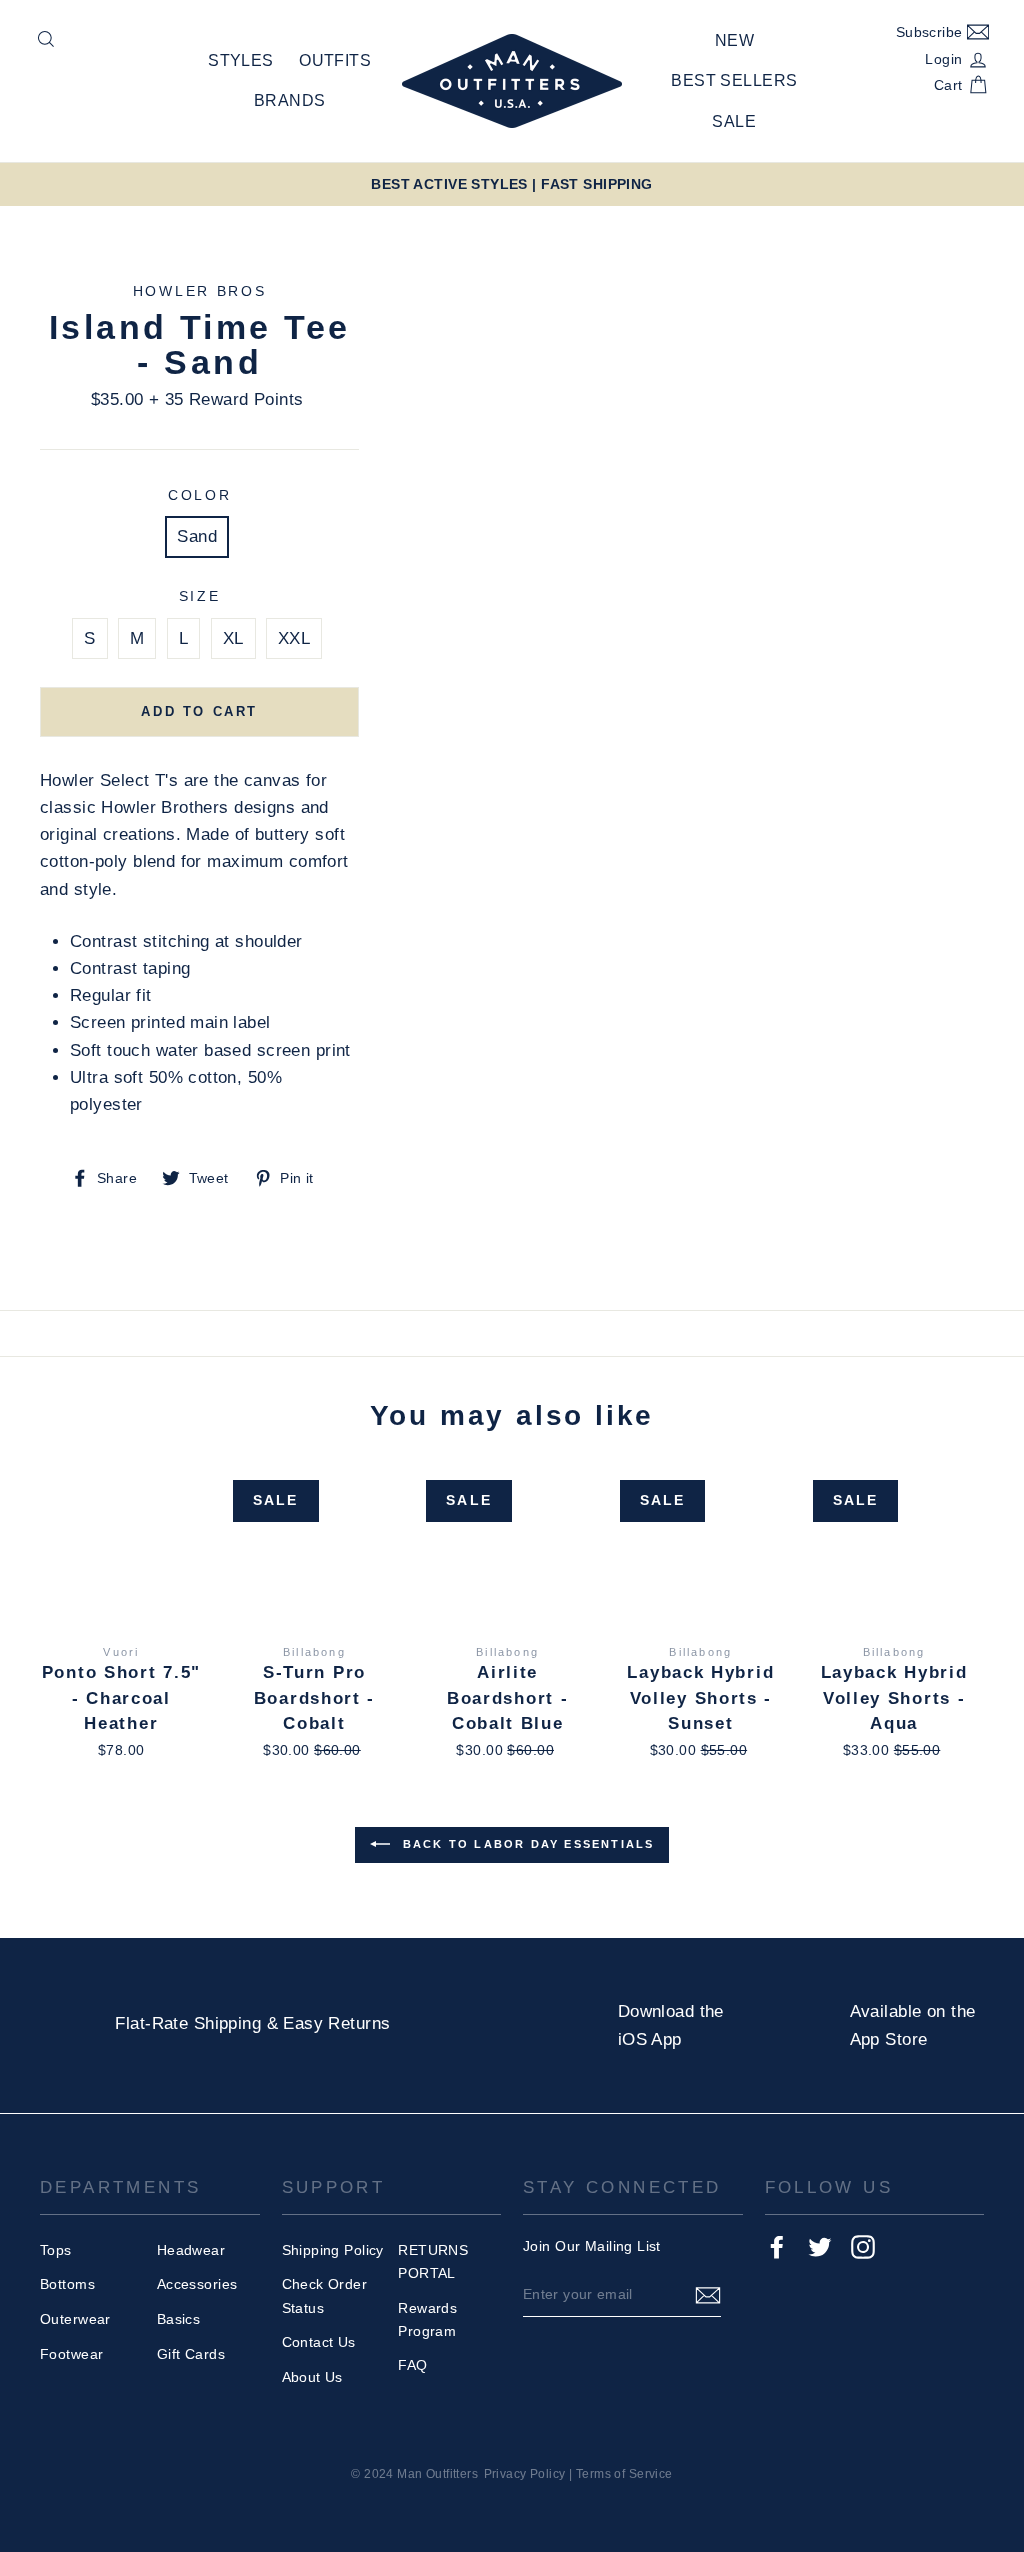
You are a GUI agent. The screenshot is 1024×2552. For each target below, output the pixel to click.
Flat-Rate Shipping (188, 2023)
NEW (734, 40)
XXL (294, 638)
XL (233, 638)
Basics (179, 2319)
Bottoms (67, 2284)
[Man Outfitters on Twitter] (820, 2247)
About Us (312, 2377)
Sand (197, 536)
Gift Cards (191, 2354)
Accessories (197, 2284)
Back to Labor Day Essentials (526, 1844)
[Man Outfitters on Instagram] (863, 2247)
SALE (734, 121)
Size (200, 596)
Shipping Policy (333, 2250)
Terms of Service (624, 2474)
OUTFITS (335, 60)
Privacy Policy (525, 2474)
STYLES (241, 60)
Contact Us (319, 2342)
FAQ (412, 2365)
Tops (56, 2250)
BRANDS (290, 100)
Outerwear (75, 2319)
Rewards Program (427, 2319)
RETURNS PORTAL (433, 2261)
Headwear (191, 2250)
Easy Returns (336, 2023)
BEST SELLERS (734, 80)
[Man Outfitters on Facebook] (777, 2247)
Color (200, 495)
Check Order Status (325, 2295)
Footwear (71, 2354)
